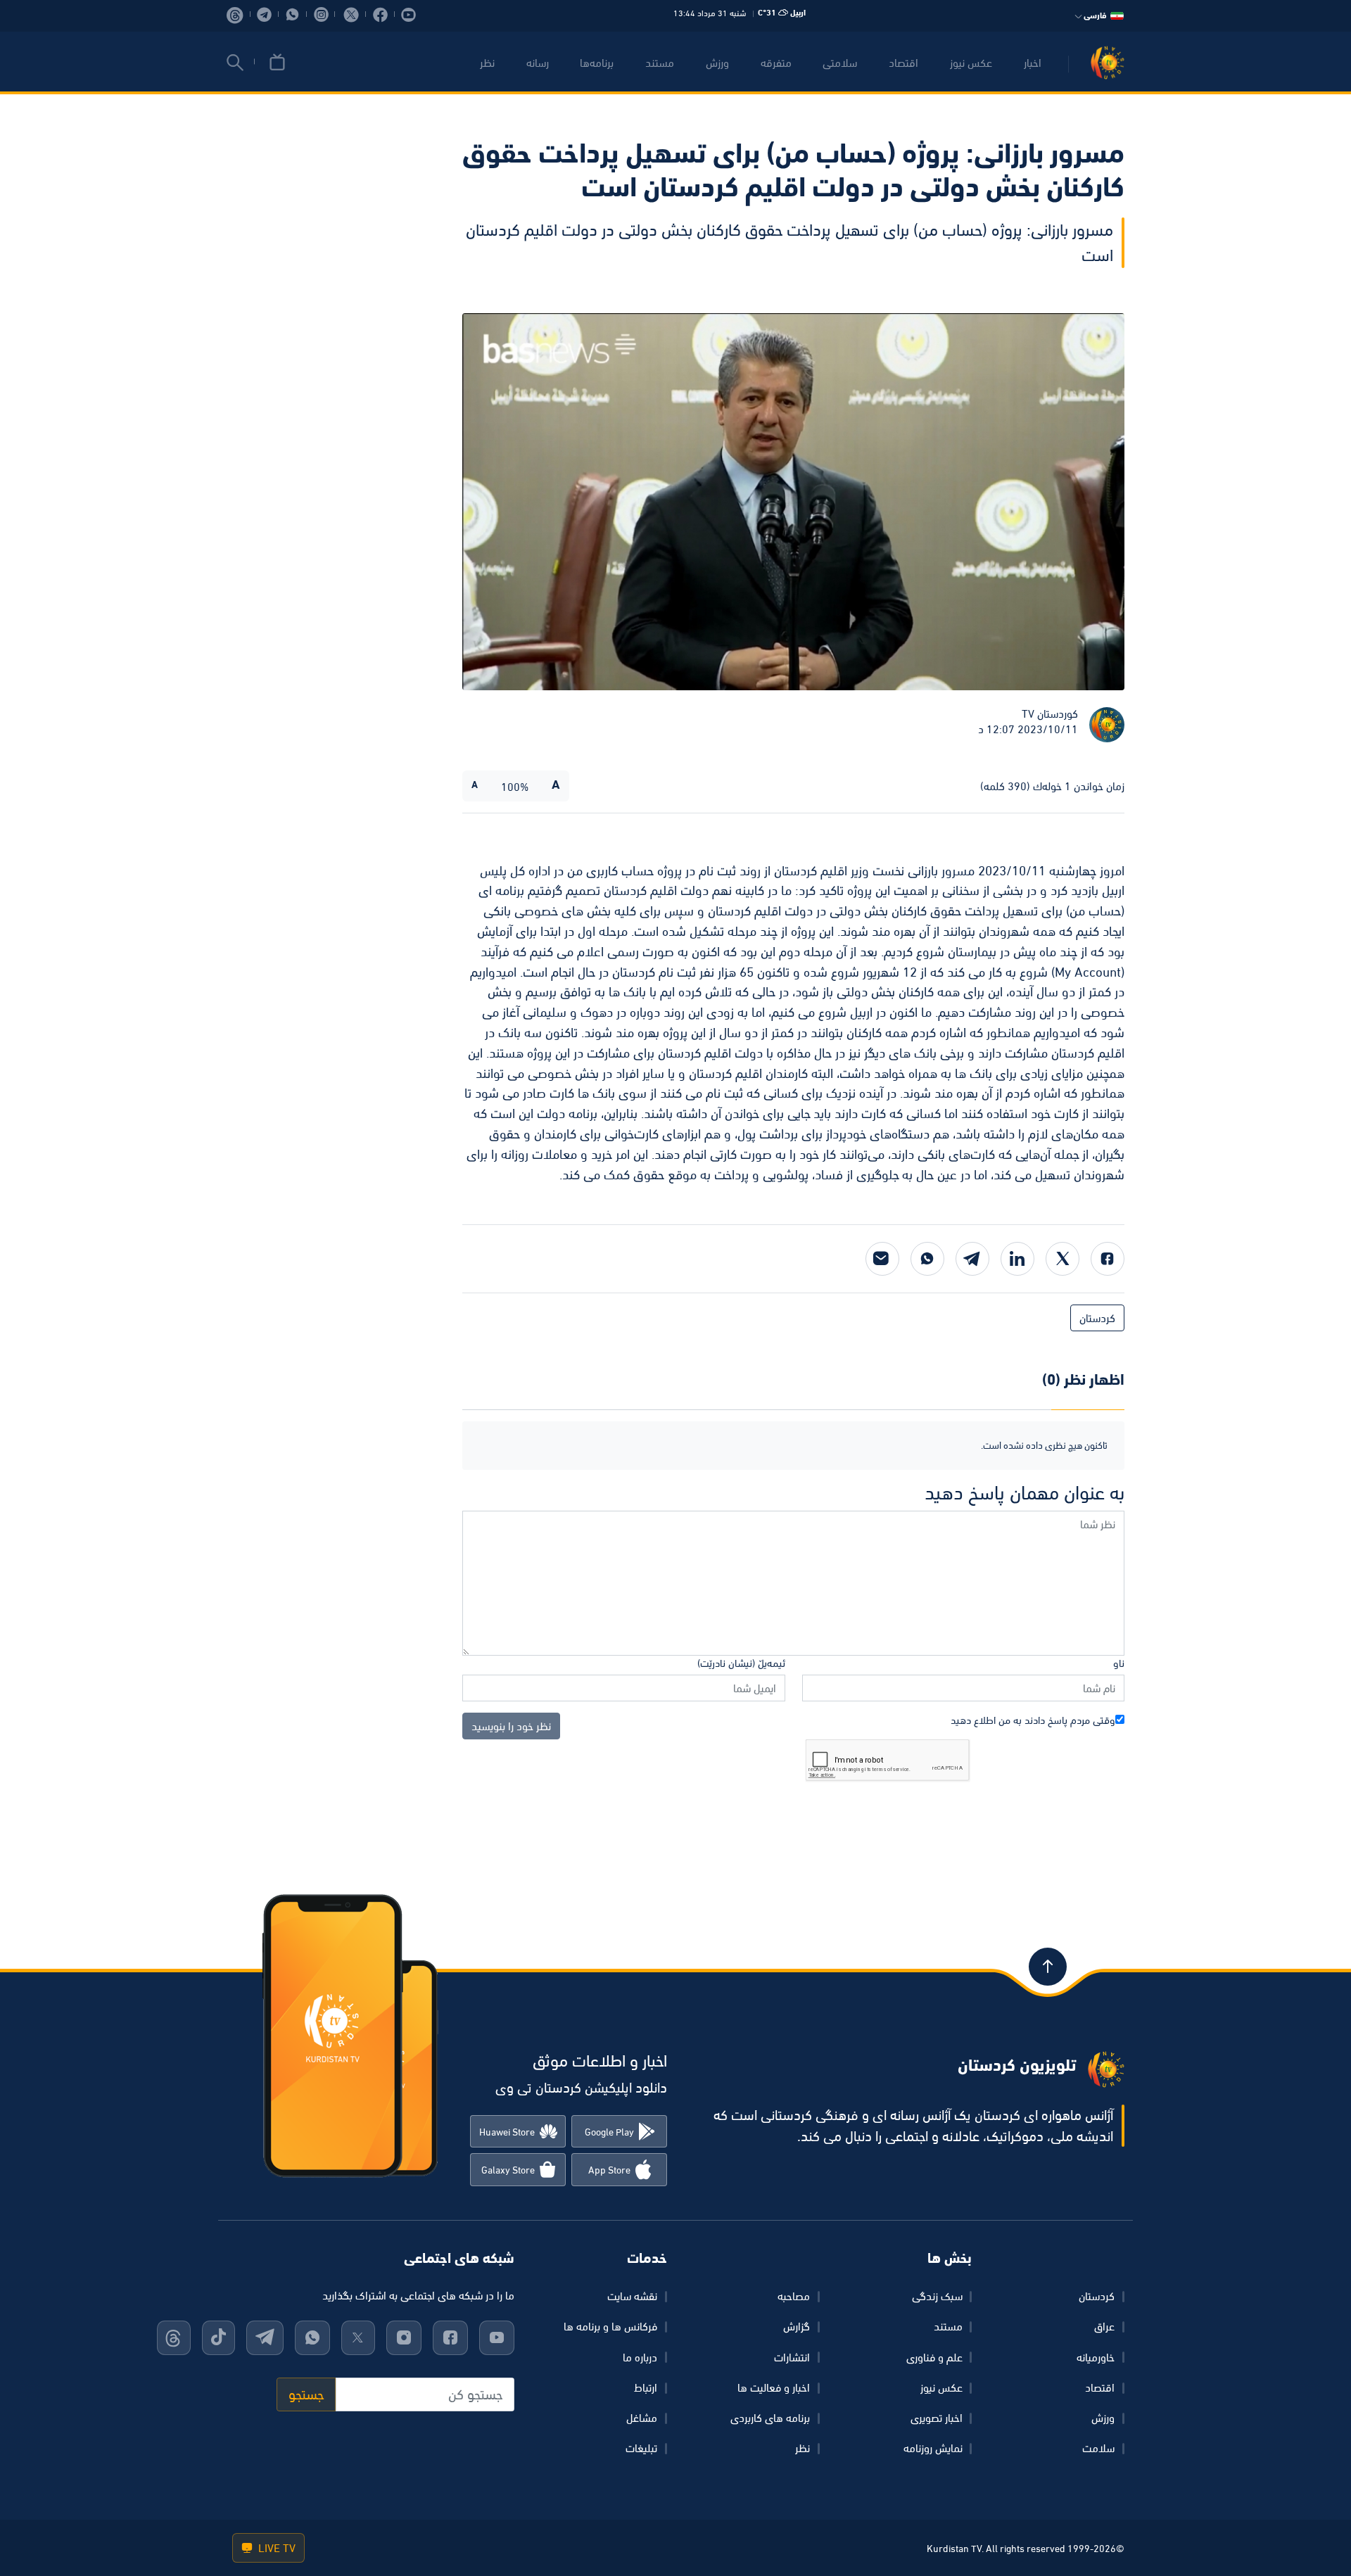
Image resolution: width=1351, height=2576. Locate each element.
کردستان (1097, 1318)
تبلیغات (641, 2448)
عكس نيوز (971, 63)
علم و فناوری (934, 2357)
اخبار (1033, 63)
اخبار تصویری (937, 2418)
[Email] (882, 1259)
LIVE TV (275, 2548)
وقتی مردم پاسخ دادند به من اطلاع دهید (1033, 1720)
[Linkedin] (1017, 1259)
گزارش (797, 2326)
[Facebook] (1108, 1259)
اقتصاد (903, 63)
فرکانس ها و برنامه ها (610, 2326)
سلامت (1098, 2448)
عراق (1104, 2326)
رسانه (538, 63)
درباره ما (640, 2357)
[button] (235, 63)
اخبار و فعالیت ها (774, 2387)
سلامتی (840, 63)
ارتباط (646, 2387)
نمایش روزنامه (933, 2448)
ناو (1119, 1663)
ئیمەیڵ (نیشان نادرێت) (741, 1663)
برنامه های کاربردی (770, 2418)
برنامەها (597, 63)
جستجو (306, 2394)
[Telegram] (972, 1259)
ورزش (717, 63)
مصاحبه (794, 2296)
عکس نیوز (941, 2387)
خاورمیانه (1096, 2357)
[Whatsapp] (927, 1259)
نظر (487, 63)
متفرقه (776, 63)
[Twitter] (1063, 1259)
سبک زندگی (937, 2296)
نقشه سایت (632, 2296)
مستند (660, 63)
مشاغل (642, 2418)
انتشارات (792, 2357)
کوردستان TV (1050, 713)
